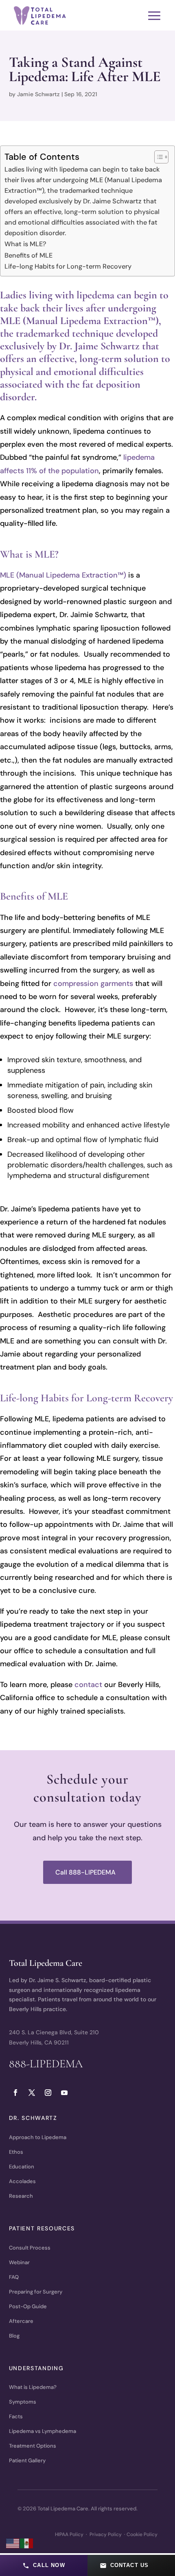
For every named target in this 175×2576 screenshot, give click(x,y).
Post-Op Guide (28, 2306)
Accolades (22, 2181)
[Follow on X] (32, 2093)
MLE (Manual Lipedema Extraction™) (63, 575)
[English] (13, 2543)
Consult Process (30, 2248)
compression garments (93, 984)
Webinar (19, 2262)
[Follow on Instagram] (48, 2093)
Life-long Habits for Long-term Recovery (68, 266)
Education (22, 2167)
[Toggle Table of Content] (157, 157)
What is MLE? (25, 244)
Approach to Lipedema (38, 2137)
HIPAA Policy (69, 2534)
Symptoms (23, 2402)
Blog (14, 2336)
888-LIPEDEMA (46, 2064)
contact (88, 1685)
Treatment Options (33, 2446)
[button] (44, 2565)
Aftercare (21, 2321)
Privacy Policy (106, 2534)
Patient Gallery (27, 2460)
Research (21, 2196)
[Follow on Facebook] (15, 2093)
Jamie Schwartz (38, 94)
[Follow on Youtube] (64, 2093)
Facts (16, 2416)
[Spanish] (27, 2543)
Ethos (16, 2152)
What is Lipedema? (33, 2387)
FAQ (14, 2277)
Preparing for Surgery (36, 2292)
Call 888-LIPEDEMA (85, 1872)
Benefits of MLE (28, 255)
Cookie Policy (142, 2534)
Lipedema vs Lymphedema (43, 2431)
